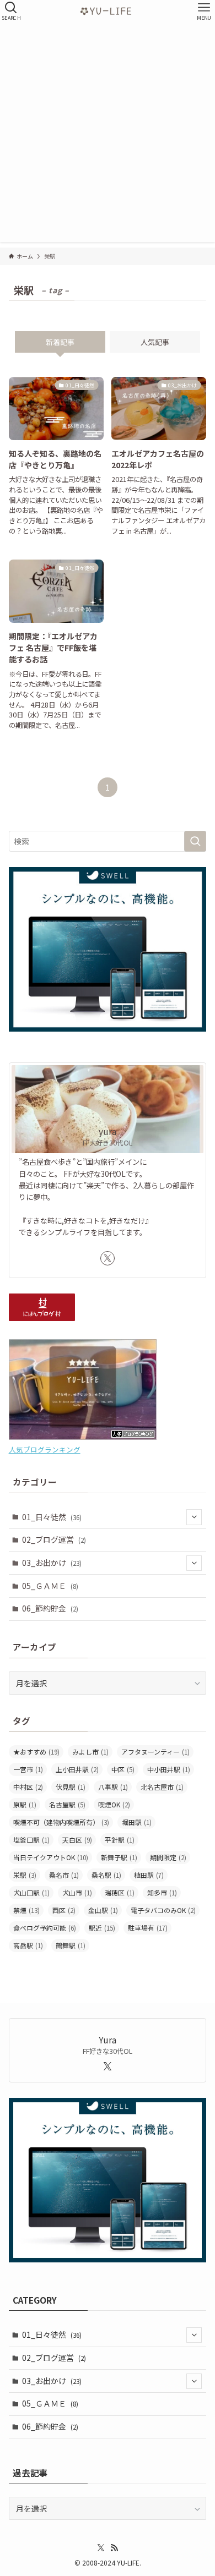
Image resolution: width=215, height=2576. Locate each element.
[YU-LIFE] (108, 11)
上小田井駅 (77, 1769)
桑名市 (64, 1875)
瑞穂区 (120, 1892)
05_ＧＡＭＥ (50, 1586)
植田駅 (149, 1875)
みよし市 (90, 1752)
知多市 (162, 1892)
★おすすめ (36, 1752)
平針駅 (120, 1840)
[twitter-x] (108, 1258)
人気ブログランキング (45, 1449)
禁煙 (26, 1910)
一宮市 (28, 1769)
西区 (64, 1910)
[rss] (114, 2548)
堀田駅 (137, 1822)
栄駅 (25, 1875)
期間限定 (168, 1857)
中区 (123, 1769)
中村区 (28, 1787)
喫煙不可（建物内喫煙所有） (61, 1822)
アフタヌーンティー (155, 1752)
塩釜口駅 (31, 1840)
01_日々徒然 (52, 1517)
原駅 (25, 1804)
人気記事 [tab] (155, 342)
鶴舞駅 (71, 1945)
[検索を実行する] (195, 841)
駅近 (102, 1928)
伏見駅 (71, 1787)
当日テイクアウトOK (51, 1857)
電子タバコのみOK (163, 1910)
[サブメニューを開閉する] (194, 1517)
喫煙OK (114, 1804)
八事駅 (113, 1787)
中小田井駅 (169, 1769)
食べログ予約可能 (45, 1928)
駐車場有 (148, 1928)
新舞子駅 (119, 1857)
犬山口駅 (31, 1892)
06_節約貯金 (50, 1608)
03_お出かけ (52, 1563)
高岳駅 (28, 1945)
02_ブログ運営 (54, 1539)
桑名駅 (106, 1875)
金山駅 (103, 1910)
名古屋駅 (67, 1804)
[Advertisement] (108, 135)
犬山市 (77, 1892)
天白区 (77, 1840)
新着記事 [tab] (60, 342)
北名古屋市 (162, 1787)
